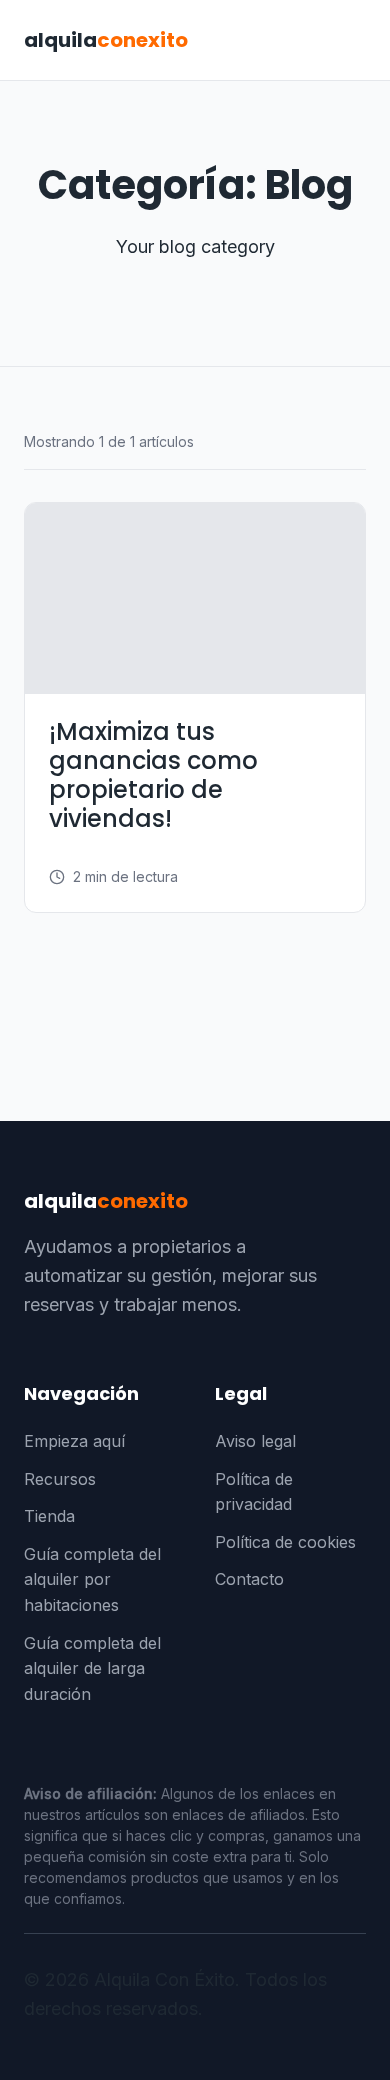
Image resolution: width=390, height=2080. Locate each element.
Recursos (60, 1479)
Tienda (49, 1516)
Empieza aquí (74, 1441)
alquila (106, 40)
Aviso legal (255, 1441)
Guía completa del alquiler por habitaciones (92, 1579)
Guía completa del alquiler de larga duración (92, 1668)
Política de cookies (285, 1542)
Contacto (249, 1579)
